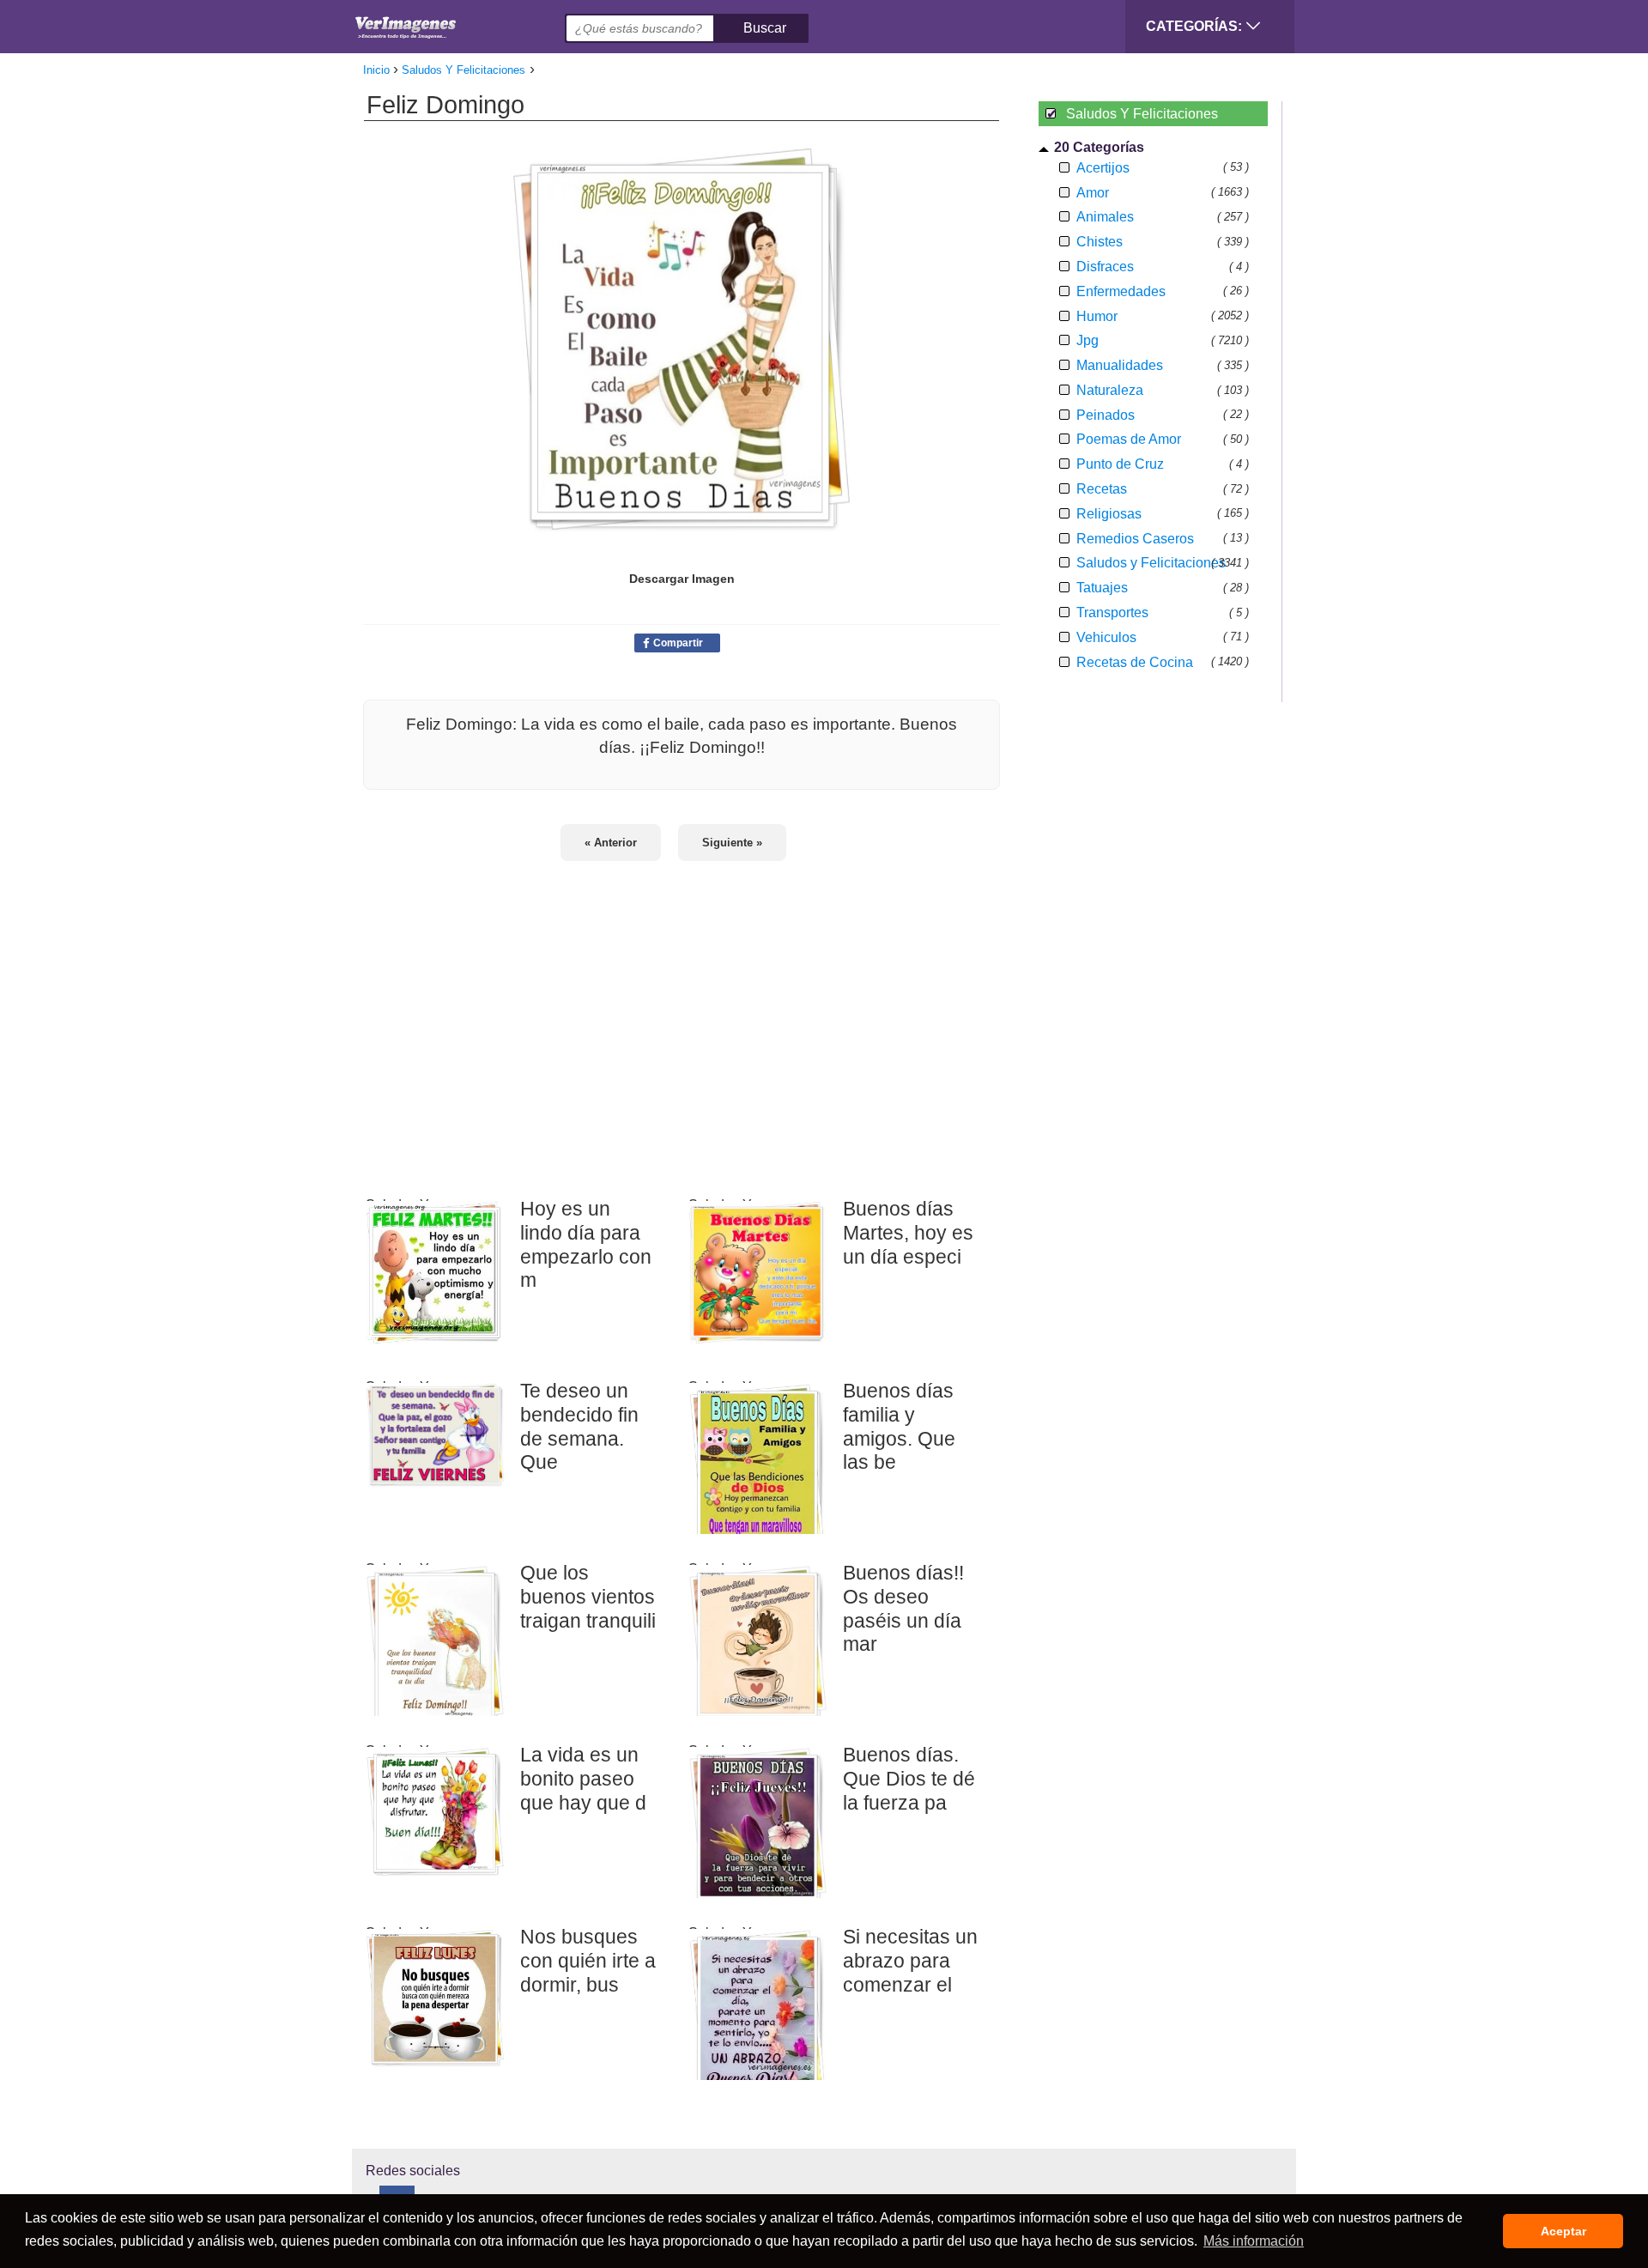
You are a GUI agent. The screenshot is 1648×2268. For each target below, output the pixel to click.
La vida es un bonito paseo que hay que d (583, 1778)
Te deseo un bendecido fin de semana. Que (579, 1426)
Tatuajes (1102, 588)
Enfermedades (1121, 291)
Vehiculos (1106, 637)
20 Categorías (1099, 147)
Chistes (1100, 242)
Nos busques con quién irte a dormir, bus (588, 1960)
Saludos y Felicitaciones (1151, 563)
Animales (1105, 217)
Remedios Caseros (1135, 539)
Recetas (1102, 489)
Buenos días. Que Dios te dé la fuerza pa (909, 1778)
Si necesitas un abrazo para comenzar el (910, 1960)
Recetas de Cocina (1135, 662)
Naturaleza (1110, 390)
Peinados (1106, 415)
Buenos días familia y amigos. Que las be (899, 1426)
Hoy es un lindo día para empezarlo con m (586, 1244)
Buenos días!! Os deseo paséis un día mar (903, 1608)
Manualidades (1120, 365)
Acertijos (1103, 168)
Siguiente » (732, 843)
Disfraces (1105, 267)
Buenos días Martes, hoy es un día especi (908, 1232)
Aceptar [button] (1563, 2231)
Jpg (1088, 340)
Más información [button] (1254, 2241)
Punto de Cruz (1120, 464)
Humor (1097, 316)
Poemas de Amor (1129, 439)
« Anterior (611, 843)
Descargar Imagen (682, 579)
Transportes (1112, 612)
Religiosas (1109, 514)
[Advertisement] (682, 1018)
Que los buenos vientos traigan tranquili (588, 1596)
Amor (1093, 193)
